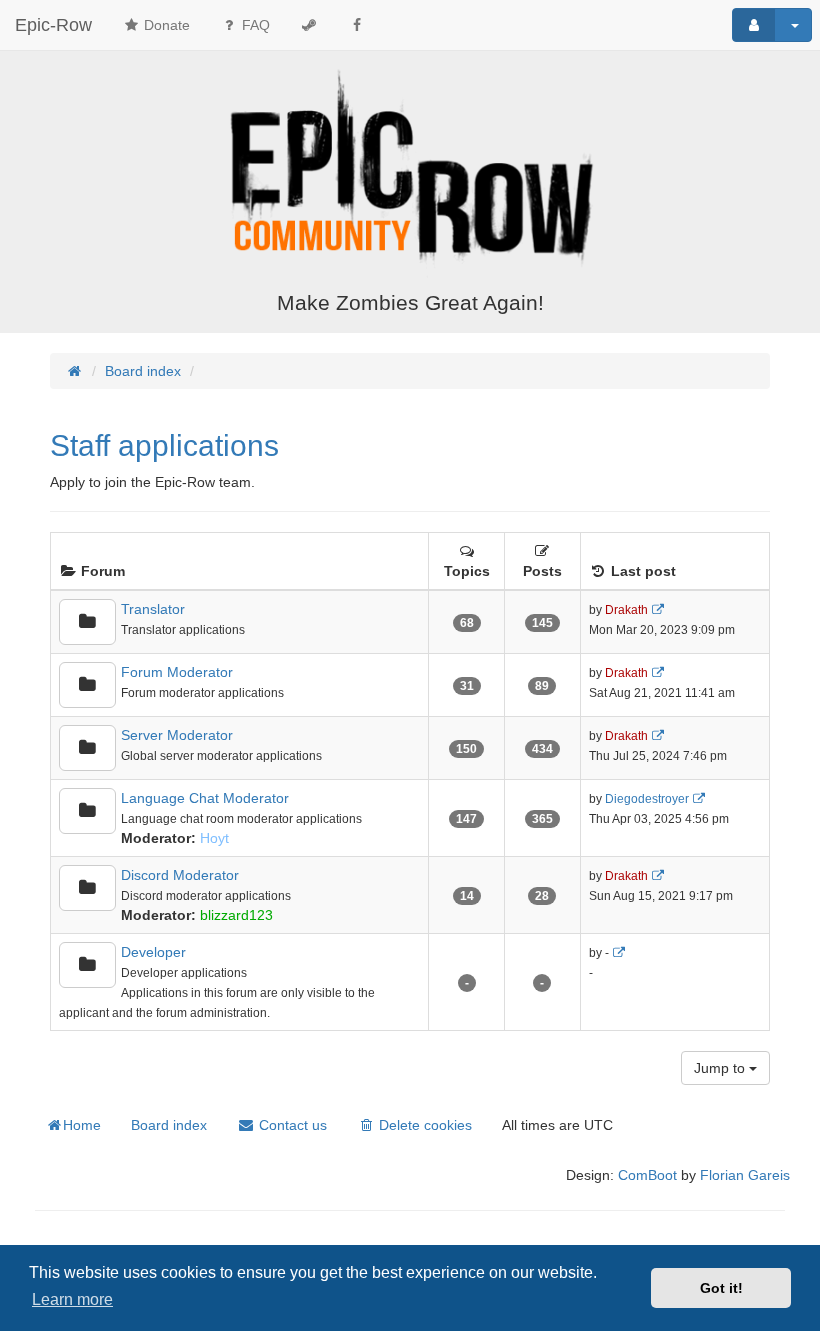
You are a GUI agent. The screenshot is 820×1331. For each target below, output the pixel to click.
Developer (153, 952)
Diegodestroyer (647, 799)
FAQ (254, 25)
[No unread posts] (87, 622)
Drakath (626, 610)
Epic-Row (53, 25)
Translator (153, 609)
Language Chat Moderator (205, 798)
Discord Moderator (180, 875)
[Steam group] (309, 25)
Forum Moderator (177, 672)
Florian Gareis (745, 1175)
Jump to (721, 1068)
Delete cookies (423, 1125)
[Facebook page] (357, 25)
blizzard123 (236, 915)
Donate (165, 25)
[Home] (410, 173)
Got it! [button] (721, 1288)
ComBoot (647, 1175)
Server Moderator (177, 735)
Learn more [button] (72, 1299)
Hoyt (214, 838)
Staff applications (164, 445)
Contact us (291, 1125)
